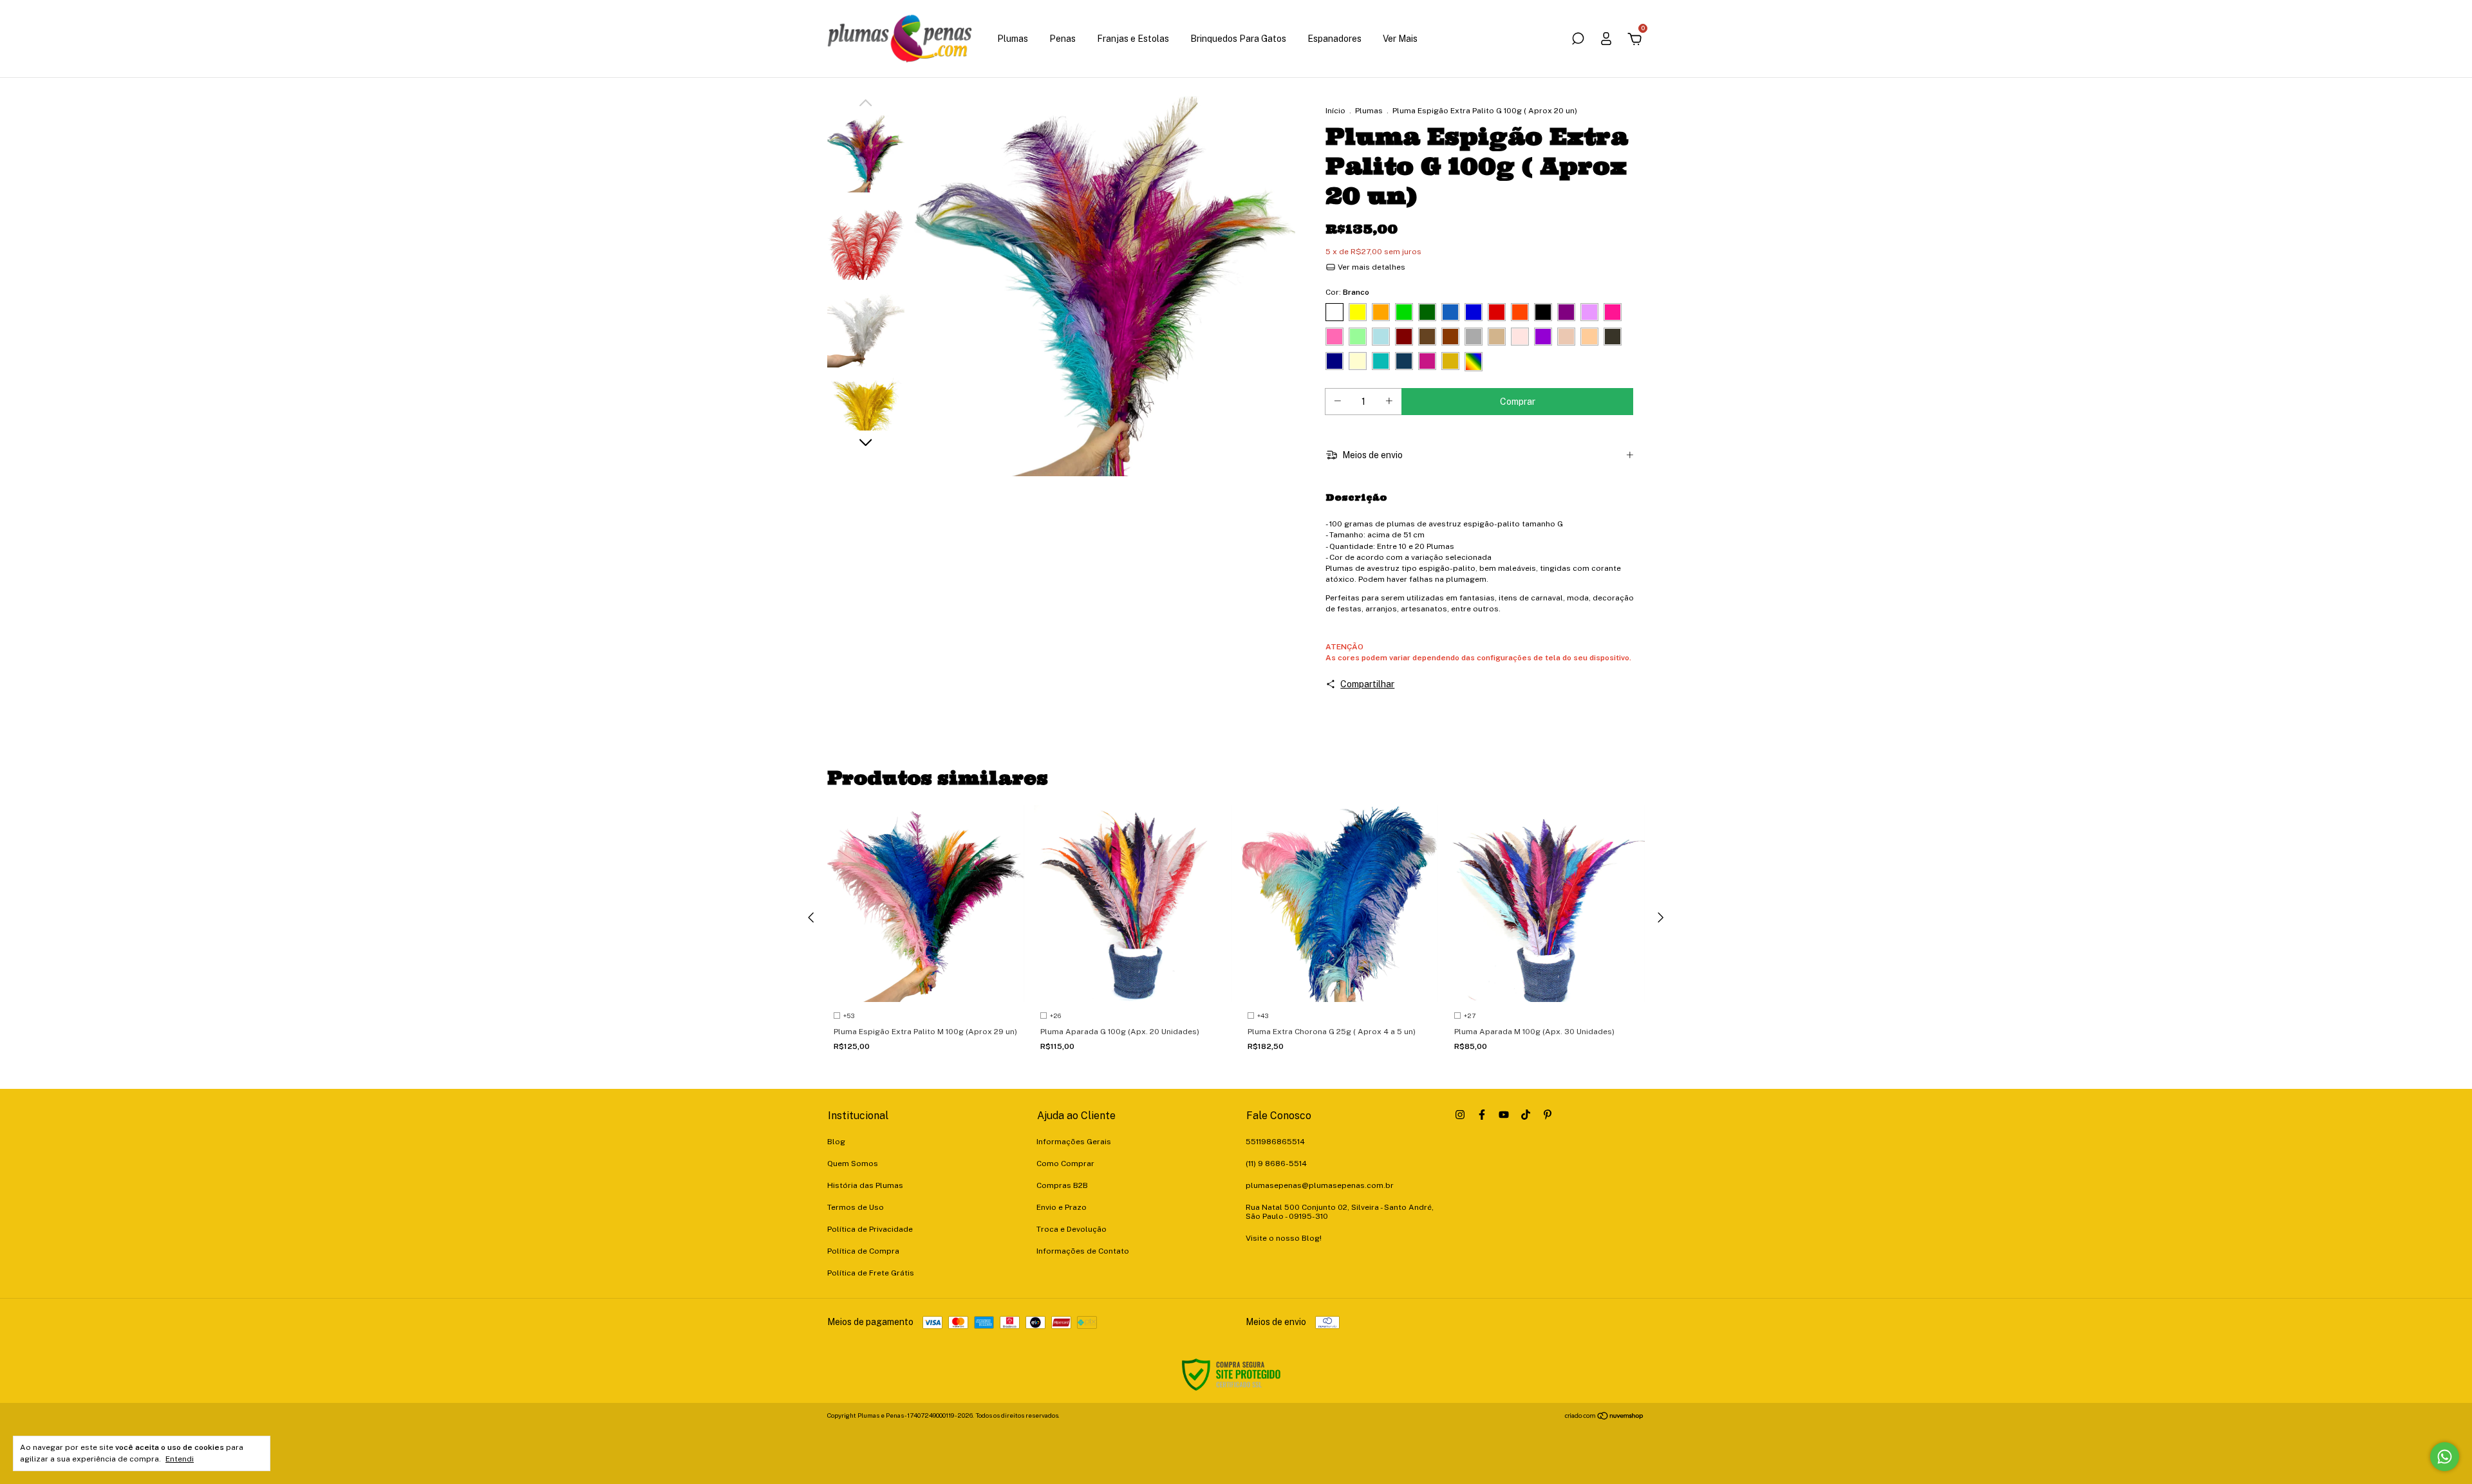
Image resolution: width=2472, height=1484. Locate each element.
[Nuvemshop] (1605, 1417)
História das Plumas (865, 1185)
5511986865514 (1275, 1142)
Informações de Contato (1083, 1251)
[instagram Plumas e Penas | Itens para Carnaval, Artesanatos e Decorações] (1460, 1115)
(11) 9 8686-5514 (1276, 1164)
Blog (836, 1142)
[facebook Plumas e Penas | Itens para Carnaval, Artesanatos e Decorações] (1482, 1115)
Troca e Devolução (1072, 1229)
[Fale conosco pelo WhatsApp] (2445, 1457)
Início (1335, 111)
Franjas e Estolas (1133, 39)
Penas (1063, 39)
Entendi (180, 1459)
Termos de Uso (856, 1207)
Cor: (1347, 292)
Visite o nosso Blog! (1284, 1238)
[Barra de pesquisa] (1578, 41)
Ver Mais (1400, 39)
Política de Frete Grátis (871, 1273)
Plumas (1013, 39)
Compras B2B (1062, 1185)
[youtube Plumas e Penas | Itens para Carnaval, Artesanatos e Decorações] (1504, 1115)
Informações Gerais (1074, 1142)
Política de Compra (863, 1251)
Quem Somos (853, 1164)
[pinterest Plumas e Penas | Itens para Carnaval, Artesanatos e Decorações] (1548, 1115)
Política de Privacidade (870, 1229)
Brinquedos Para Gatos (1238, 39)
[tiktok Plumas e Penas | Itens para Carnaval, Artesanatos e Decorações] (1526, 1115)
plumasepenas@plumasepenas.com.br (1320, 1185)
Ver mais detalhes (1371, 267)
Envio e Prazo (1062, 1207)
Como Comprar (1065, 1164)
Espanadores (1334, 39)
